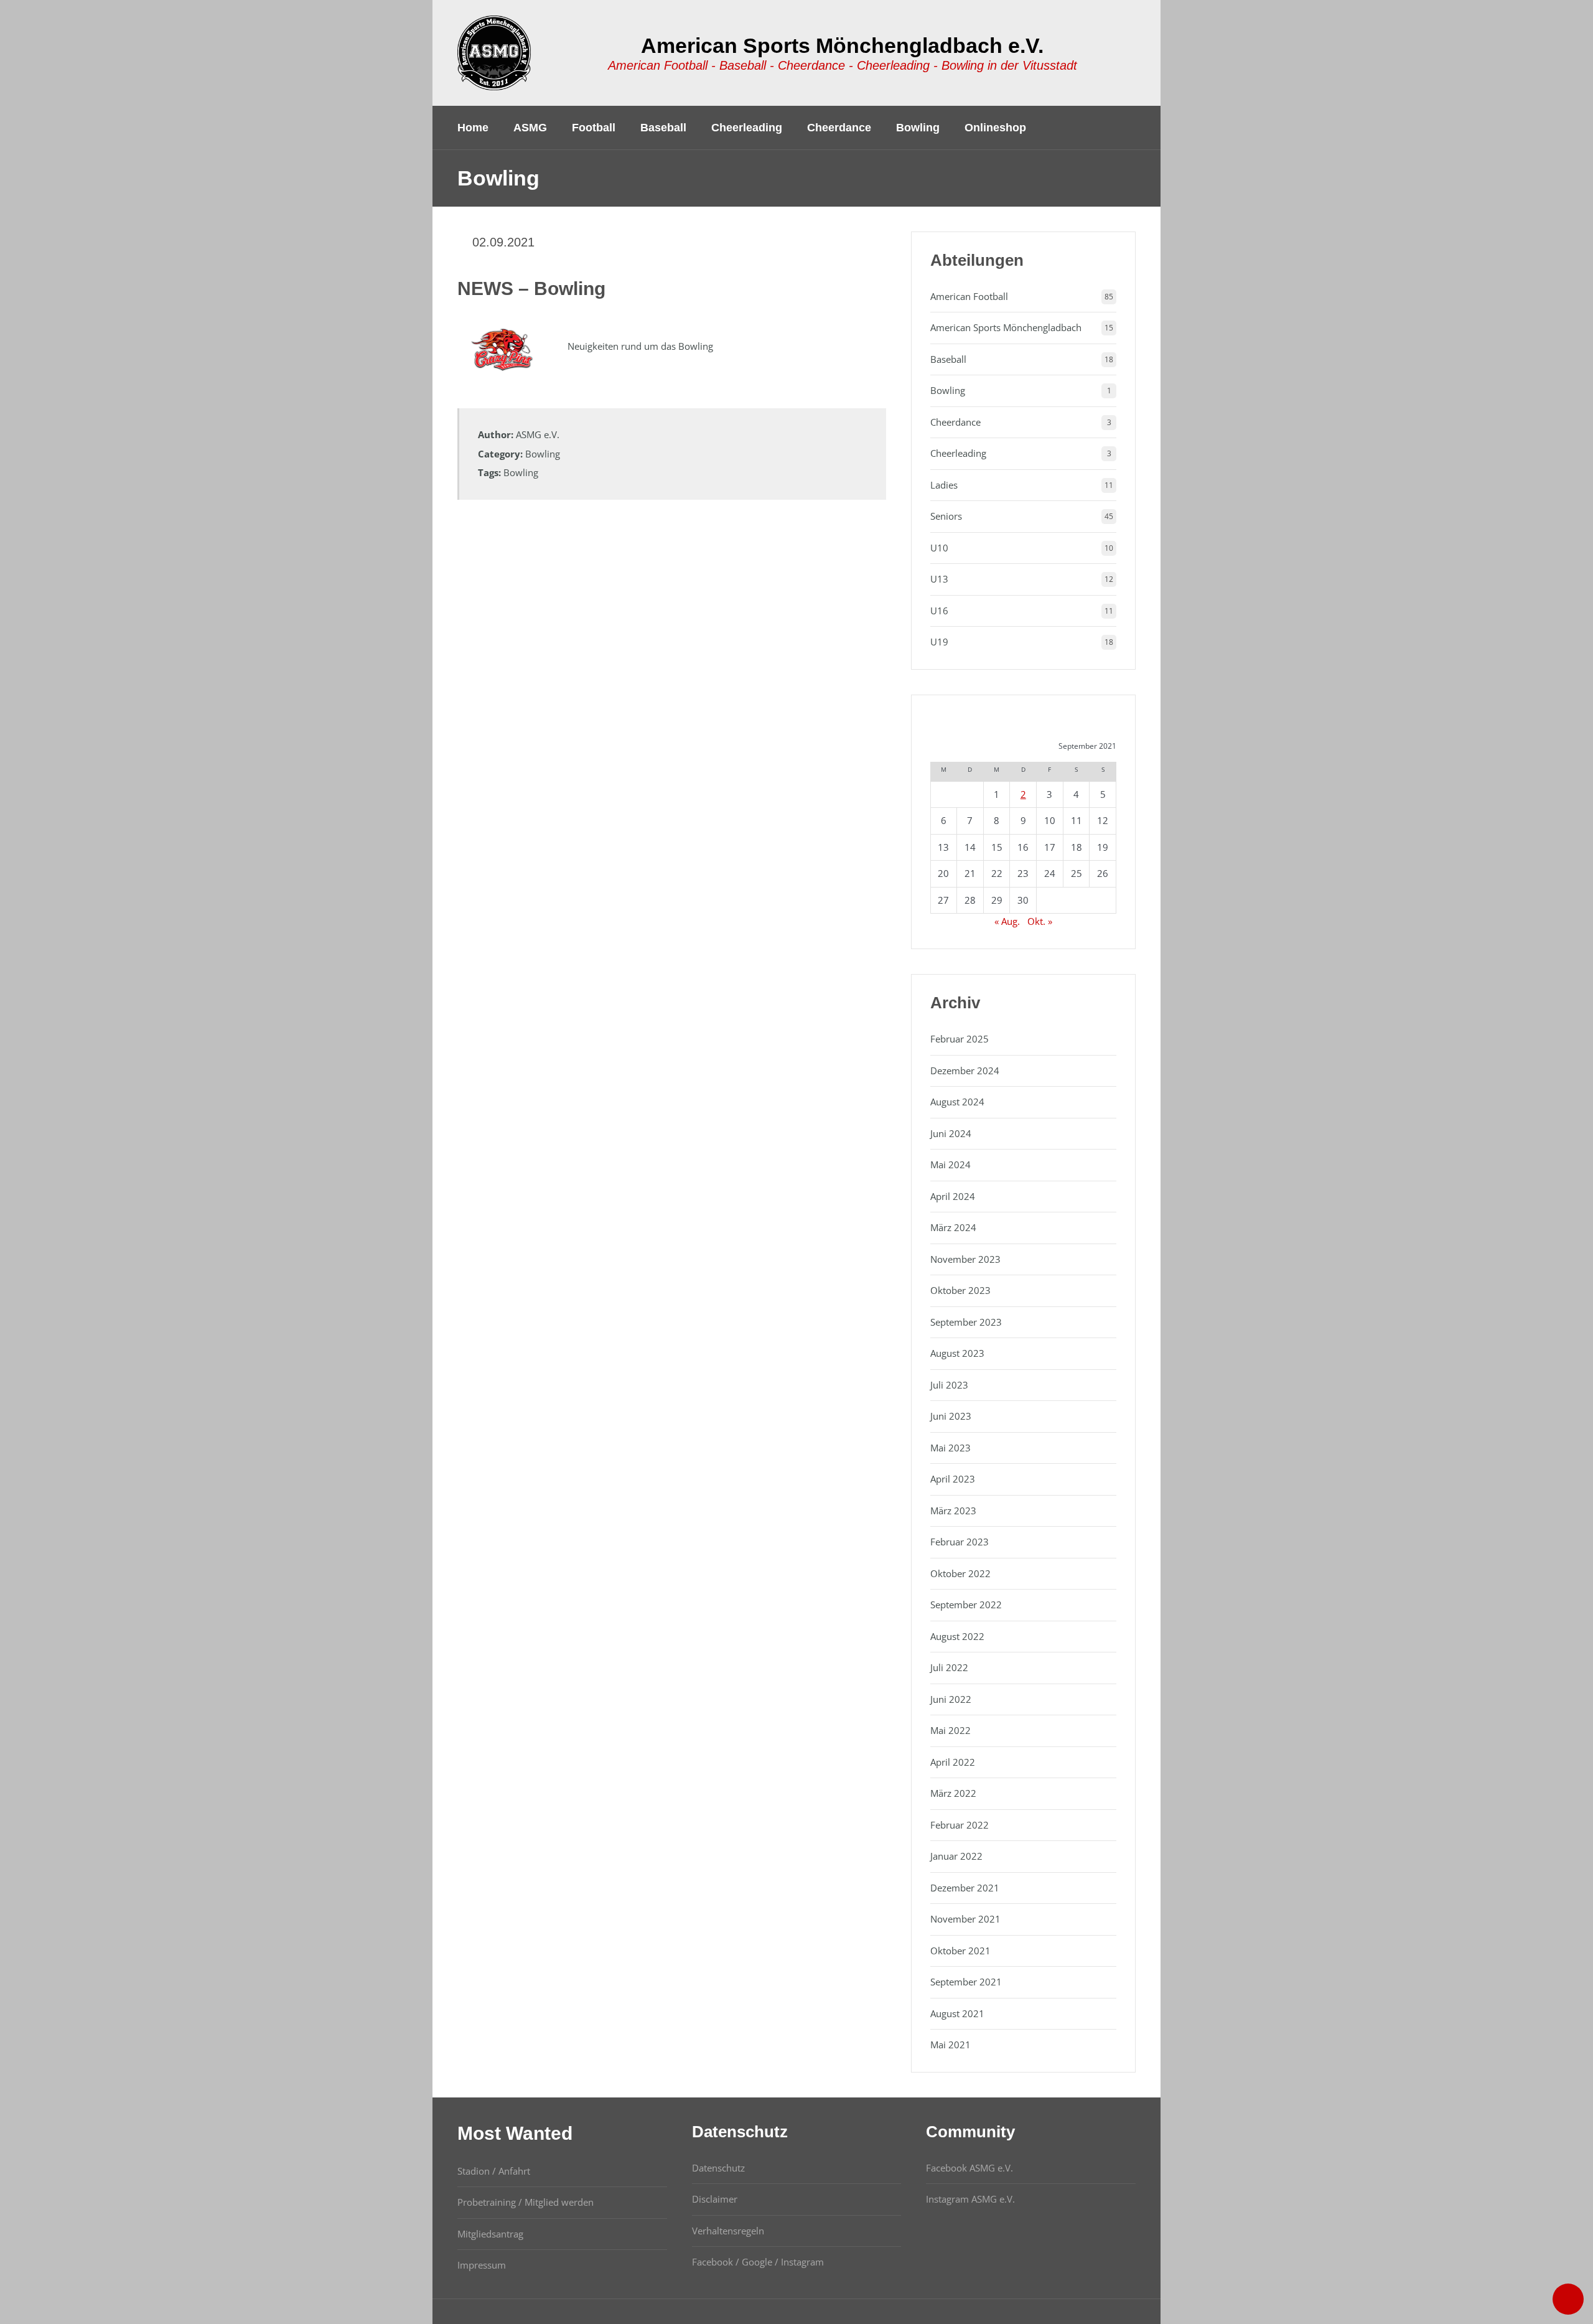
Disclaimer (715, 2199)
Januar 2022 (956, 1856)
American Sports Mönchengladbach (1006, 327)
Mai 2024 (951, 1164)
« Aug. (1007, 921)
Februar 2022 (960, 1825)
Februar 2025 (960, 1039)
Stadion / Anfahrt (494, 2171)
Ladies (944, 485)
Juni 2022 (951, 1699)
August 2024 (957, 1102)
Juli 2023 (949, 1385)
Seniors (946, 516)
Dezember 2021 (965, 1888)
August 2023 (957, 1353)
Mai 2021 (951, 2045)
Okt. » (1040, 921)
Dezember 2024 (965, 1071)
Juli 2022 (949, 1667)
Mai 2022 (951, 1730)
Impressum (482, 2265)
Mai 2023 (951, 1448)
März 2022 (953, 1793)
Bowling (543, 454)
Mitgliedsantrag (490, 2234)
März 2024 (953, 1227)
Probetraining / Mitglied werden (526, 2202)
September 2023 (966, 1322)
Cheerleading (958, 453)
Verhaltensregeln (728, 2231)
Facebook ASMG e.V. (969, 2168)
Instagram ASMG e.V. (970, 2199)
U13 (939, 579)
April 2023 (953, 1479)
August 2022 (957, 1636)
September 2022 (966, 1605)
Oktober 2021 (960, 1951)
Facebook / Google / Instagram (758, 2262)
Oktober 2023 (960, 1290)
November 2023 (965, 1259)
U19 (939, 642)
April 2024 (953, 1196)
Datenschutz (718, 2168)
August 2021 (957, 2013)
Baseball (948, 359)
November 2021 (965, 1919)
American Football (969, 296)
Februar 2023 (960, 1542)
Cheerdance (955, 422)
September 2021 (966, 1982)
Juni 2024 (951, 1133)
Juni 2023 (951, 1416)
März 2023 (953, 1511)
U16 (939, 611)
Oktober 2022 (960, 1573)
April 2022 (953, 1762)
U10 (939, 548)
